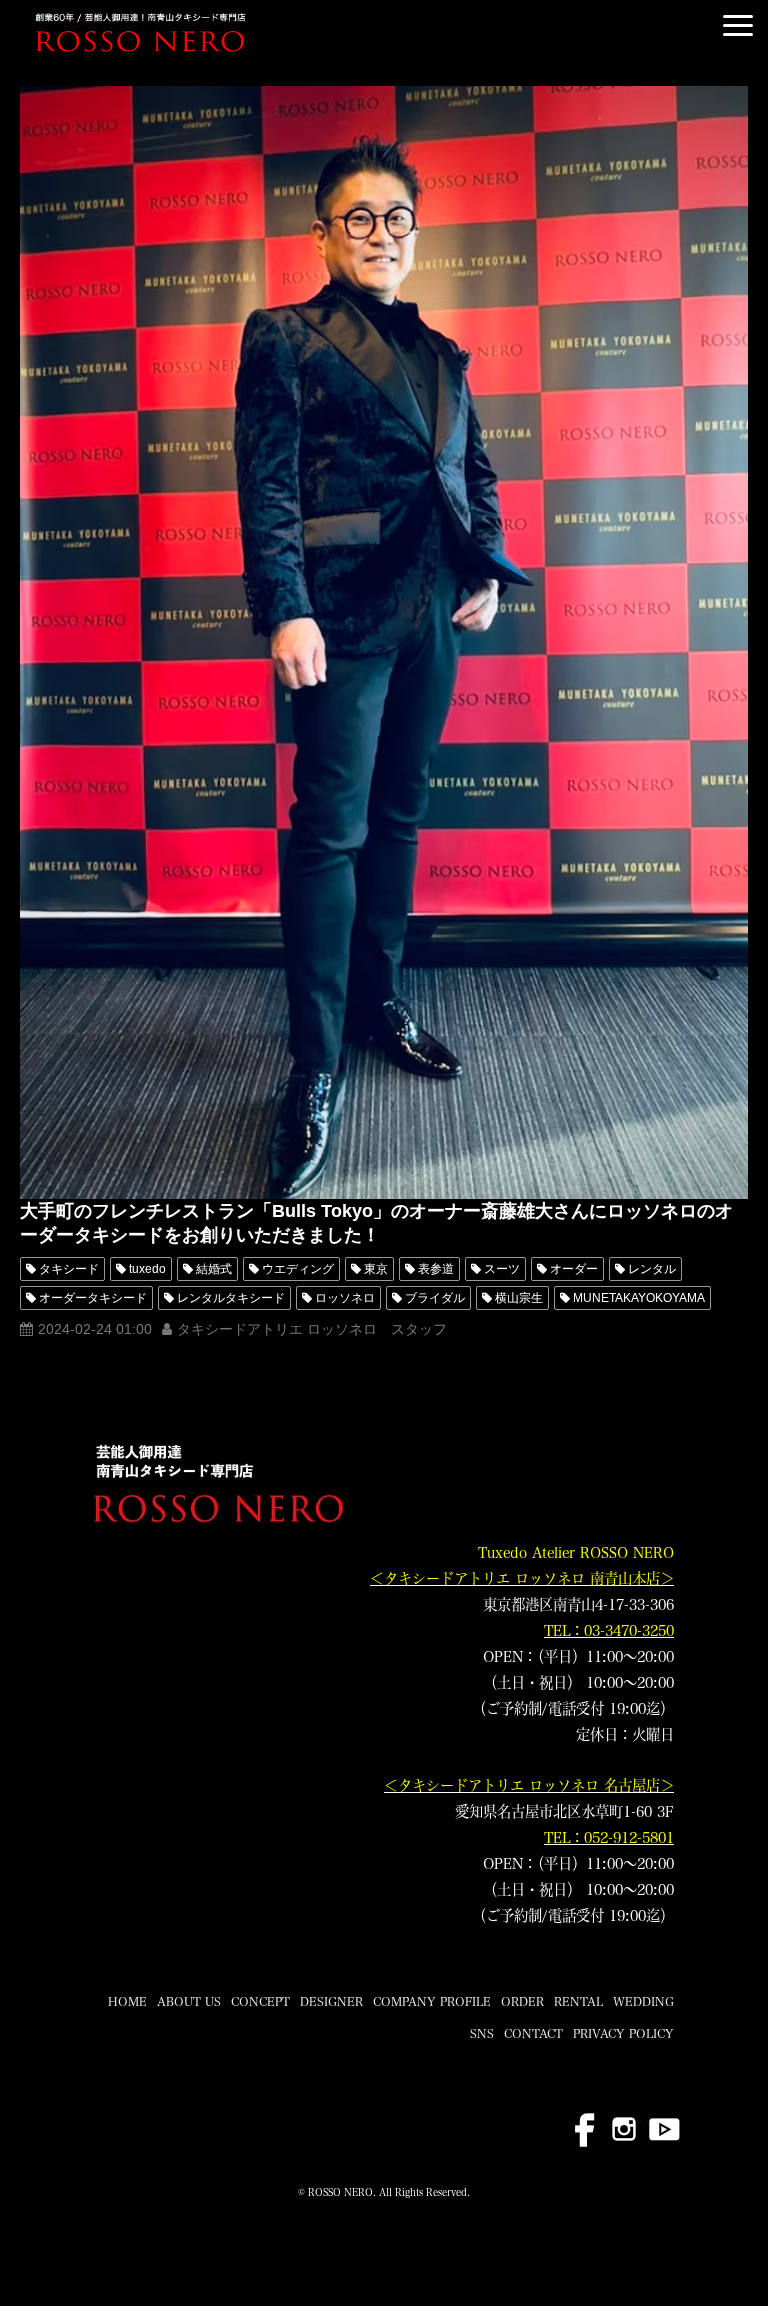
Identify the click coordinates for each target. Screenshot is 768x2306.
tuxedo (147, 1269)
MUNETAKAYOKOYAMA (639, 1298)
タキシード (69, 1269)
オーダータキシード (93, 1298)
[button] (738, 25)
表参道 (436, 1269)
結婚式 (214, 1269)
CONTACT (533, 2033)
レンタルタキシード (231, 1298)
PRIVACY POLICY (623, 2033)
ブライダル (435, 1298)
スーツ (502, 1269)
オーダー (574, 1269)
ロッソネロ (345, 1298)
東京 (376, 1269)
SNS (482, 2033)
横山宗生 (519, 1298)
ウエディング (298, 1269)
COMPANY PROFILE (432, 2001)
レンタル (652, 1269)
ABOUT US (189, 2001)
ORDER (522, 2001)
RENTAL (578, 2001)
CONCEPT (260, 2001)
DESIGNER (331, 2001)
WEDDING (643, 2001)
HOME (127, 2001)
